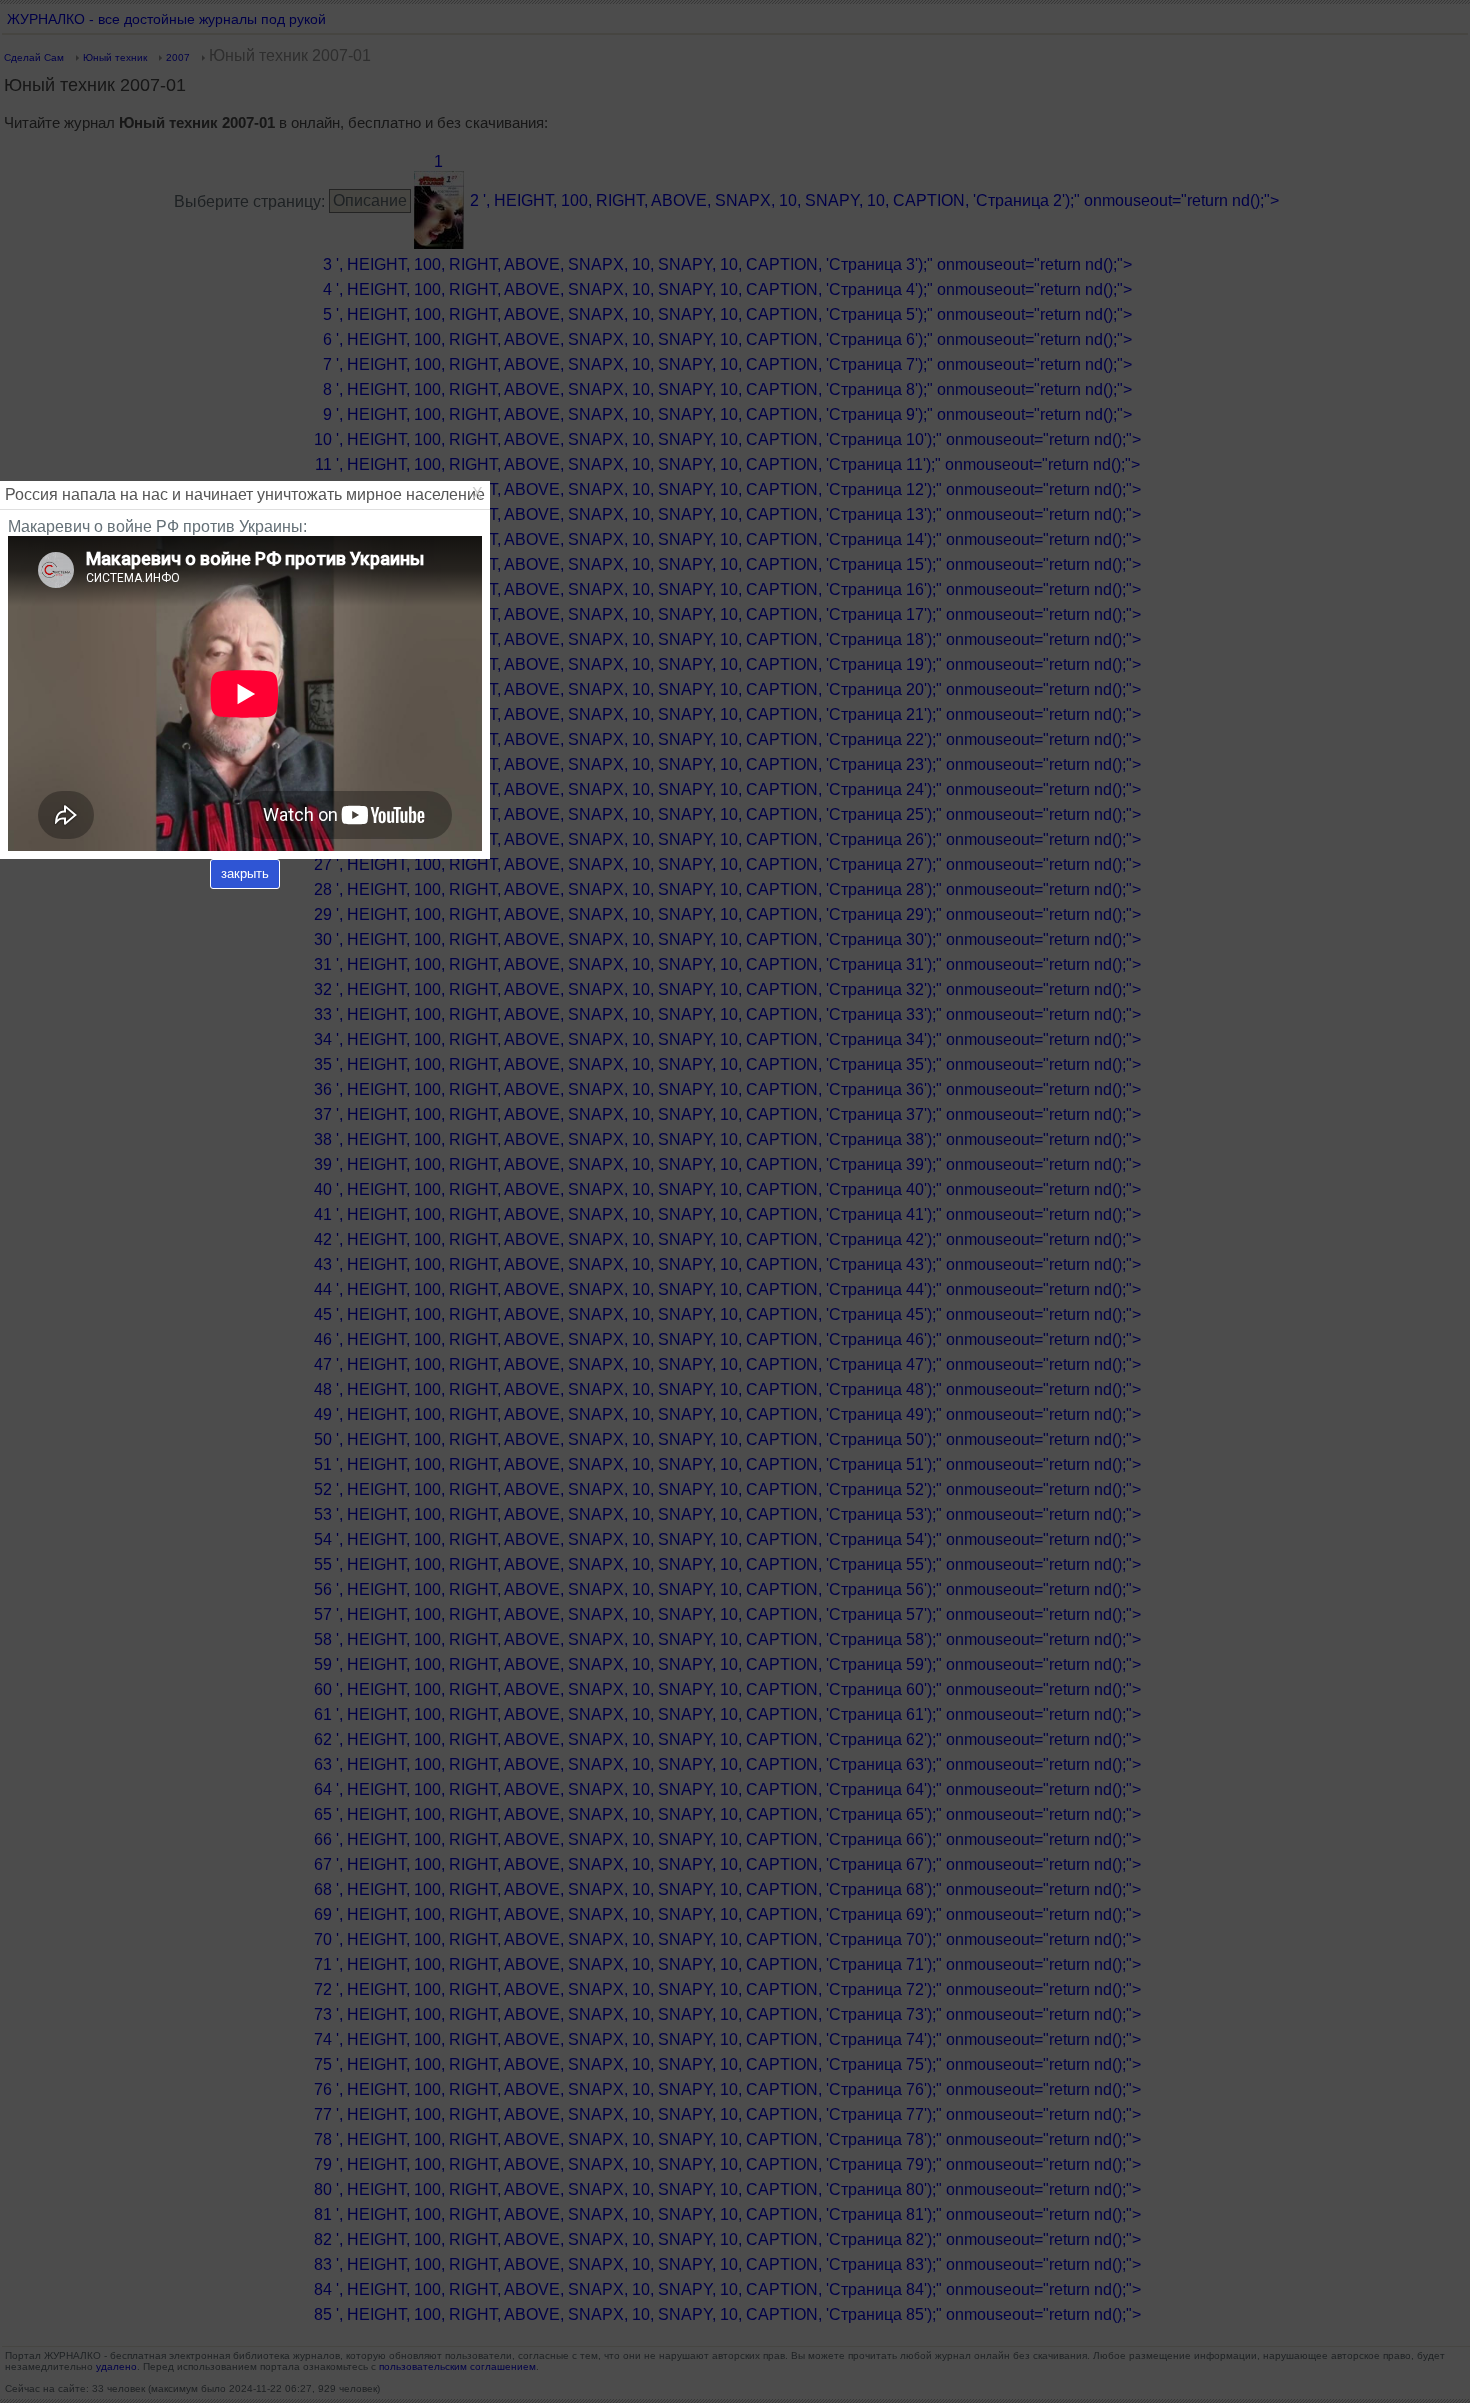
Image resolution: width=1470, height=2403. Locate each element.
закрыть (245, 873)
